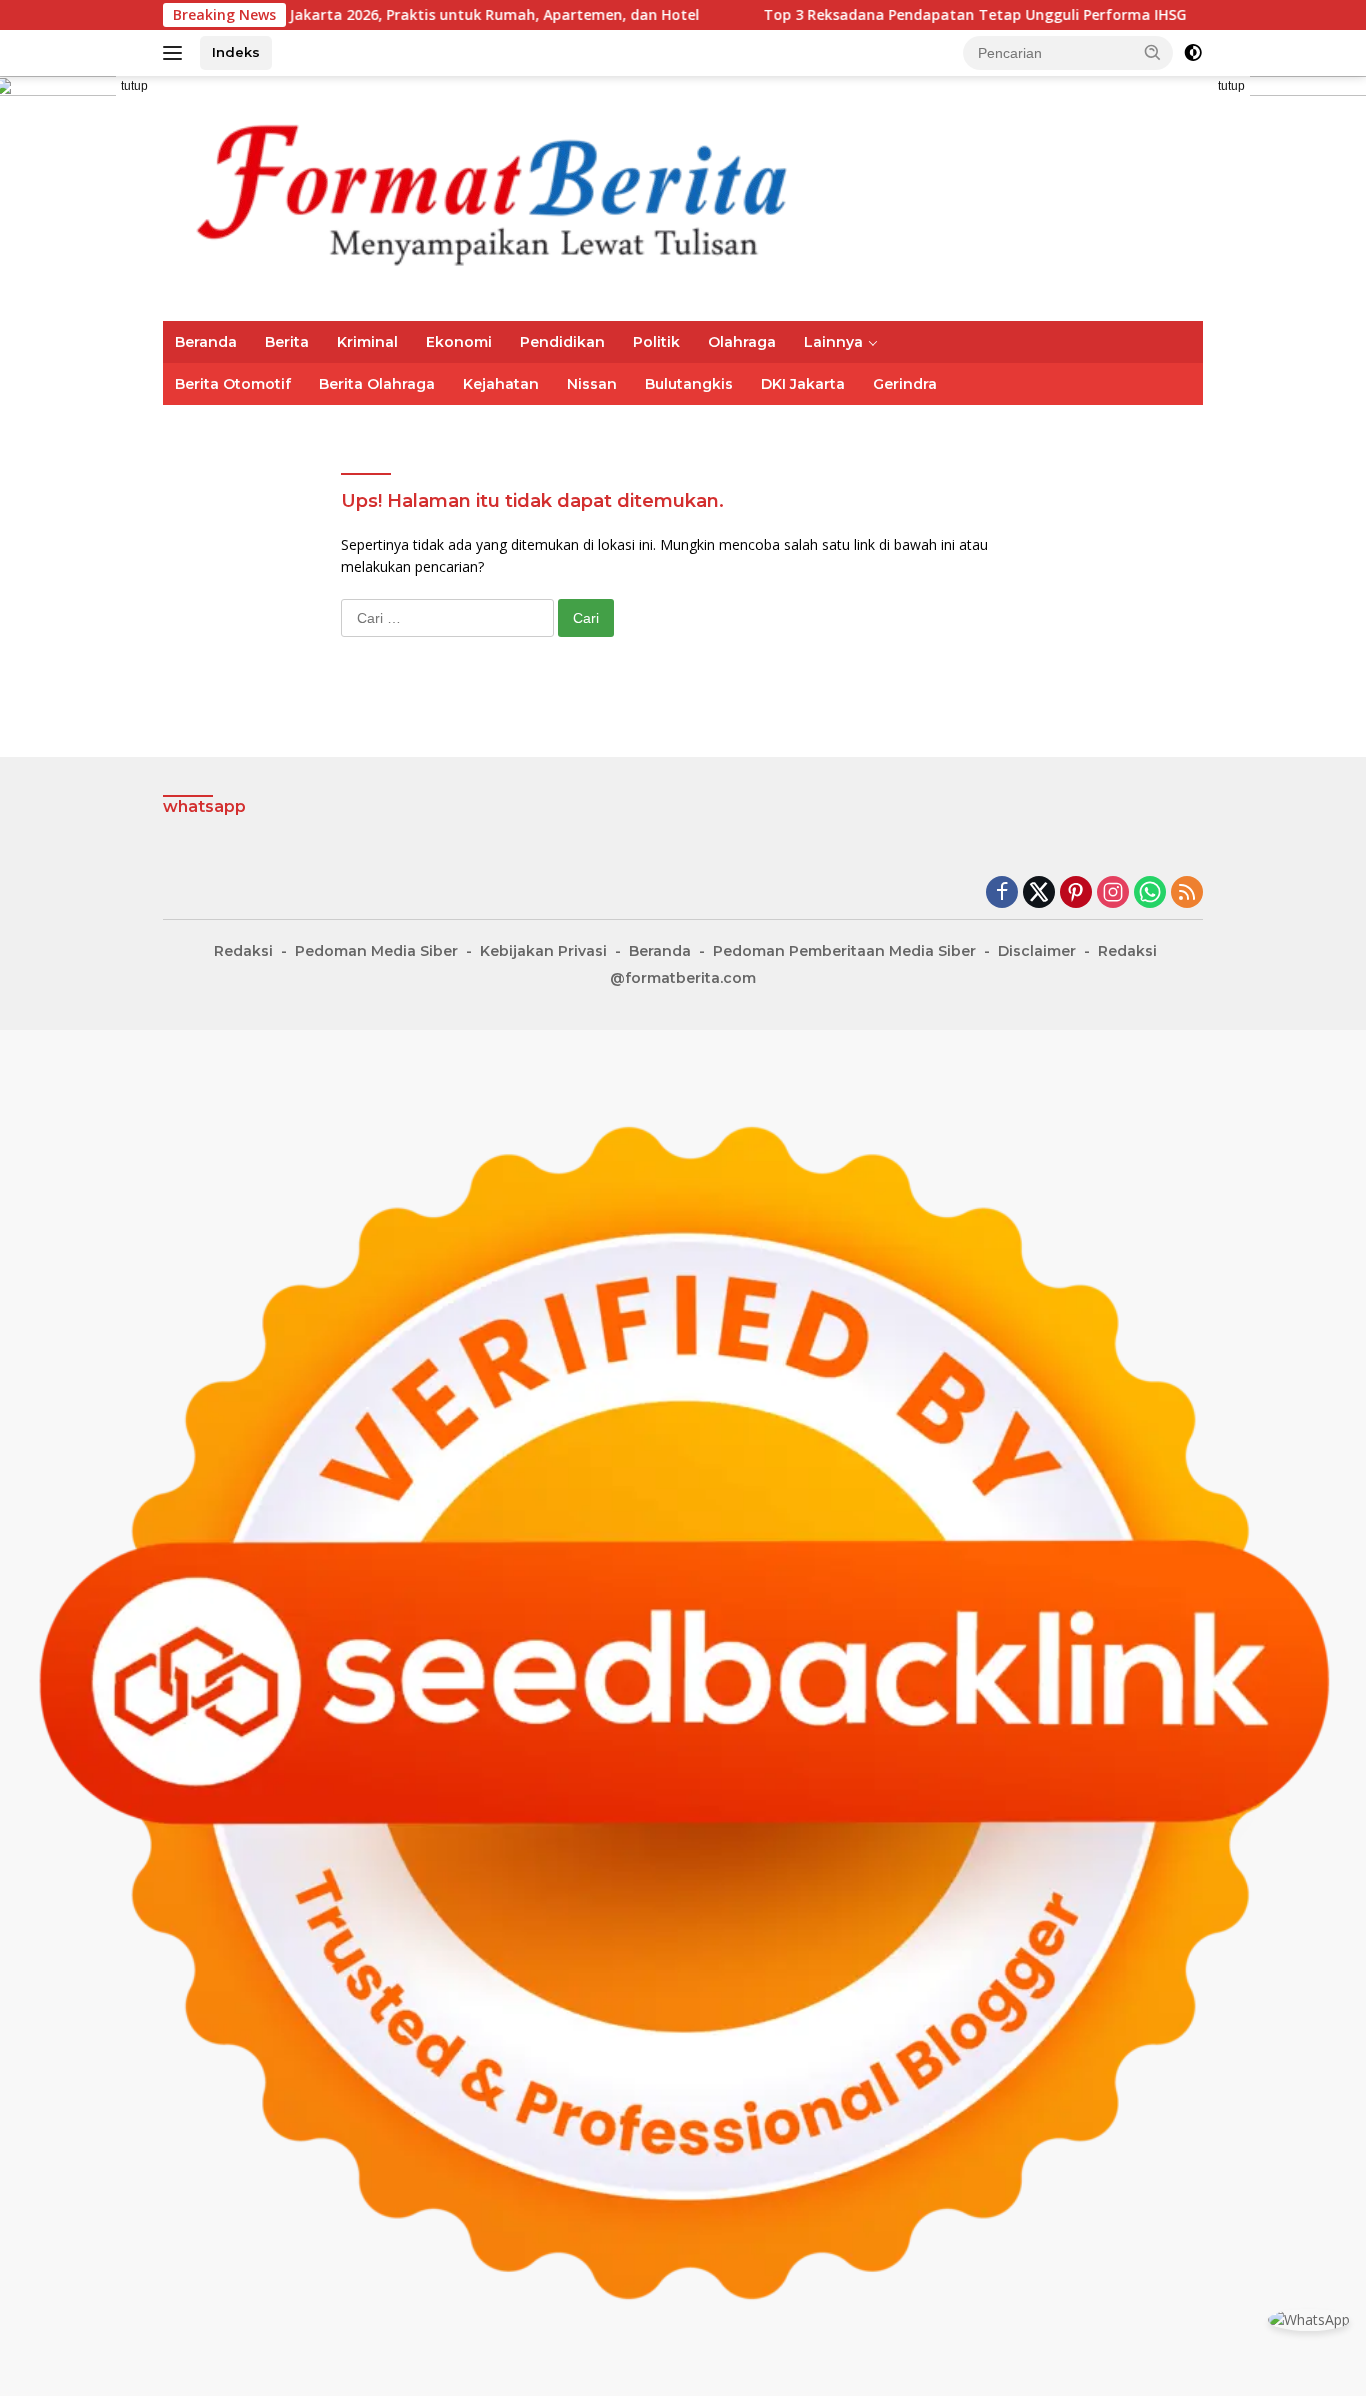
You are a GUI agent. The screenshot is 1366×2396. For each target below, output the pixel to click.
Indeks (236, 52)
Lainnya (833, 342)
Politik (656, 342)
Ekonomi (459, 342)
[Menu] (176, 53)
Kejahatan (501, 384)
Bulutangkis (689, 384)
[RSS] (1187, 893)
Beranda (206, 342)
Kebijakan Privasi (543, 951)
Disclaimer (1037, 951)
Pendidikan (562, 342)
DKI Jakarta (803, 384)
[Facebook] (1002, 893)
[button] (1153, 52)
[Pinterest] (1076, 893)
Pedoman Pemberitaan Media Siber (844, 951)
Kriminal (367, 342)
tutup (134, 86)
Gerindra (905, 384)
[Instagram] (1113, 893)
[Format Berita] (523, 196)
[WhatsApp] (1150, 893)
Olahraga (742, 342)
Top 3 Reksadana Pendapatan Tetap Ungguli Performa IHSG (879, 15)
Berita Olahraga (377, 384)
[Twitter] (1039, 893)
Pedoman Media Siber (376, 951)
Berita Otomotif (233, 384)
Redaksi (243, 951)
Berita (287, 342)
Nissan (592, 384)
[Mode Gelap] (1193, 53)
